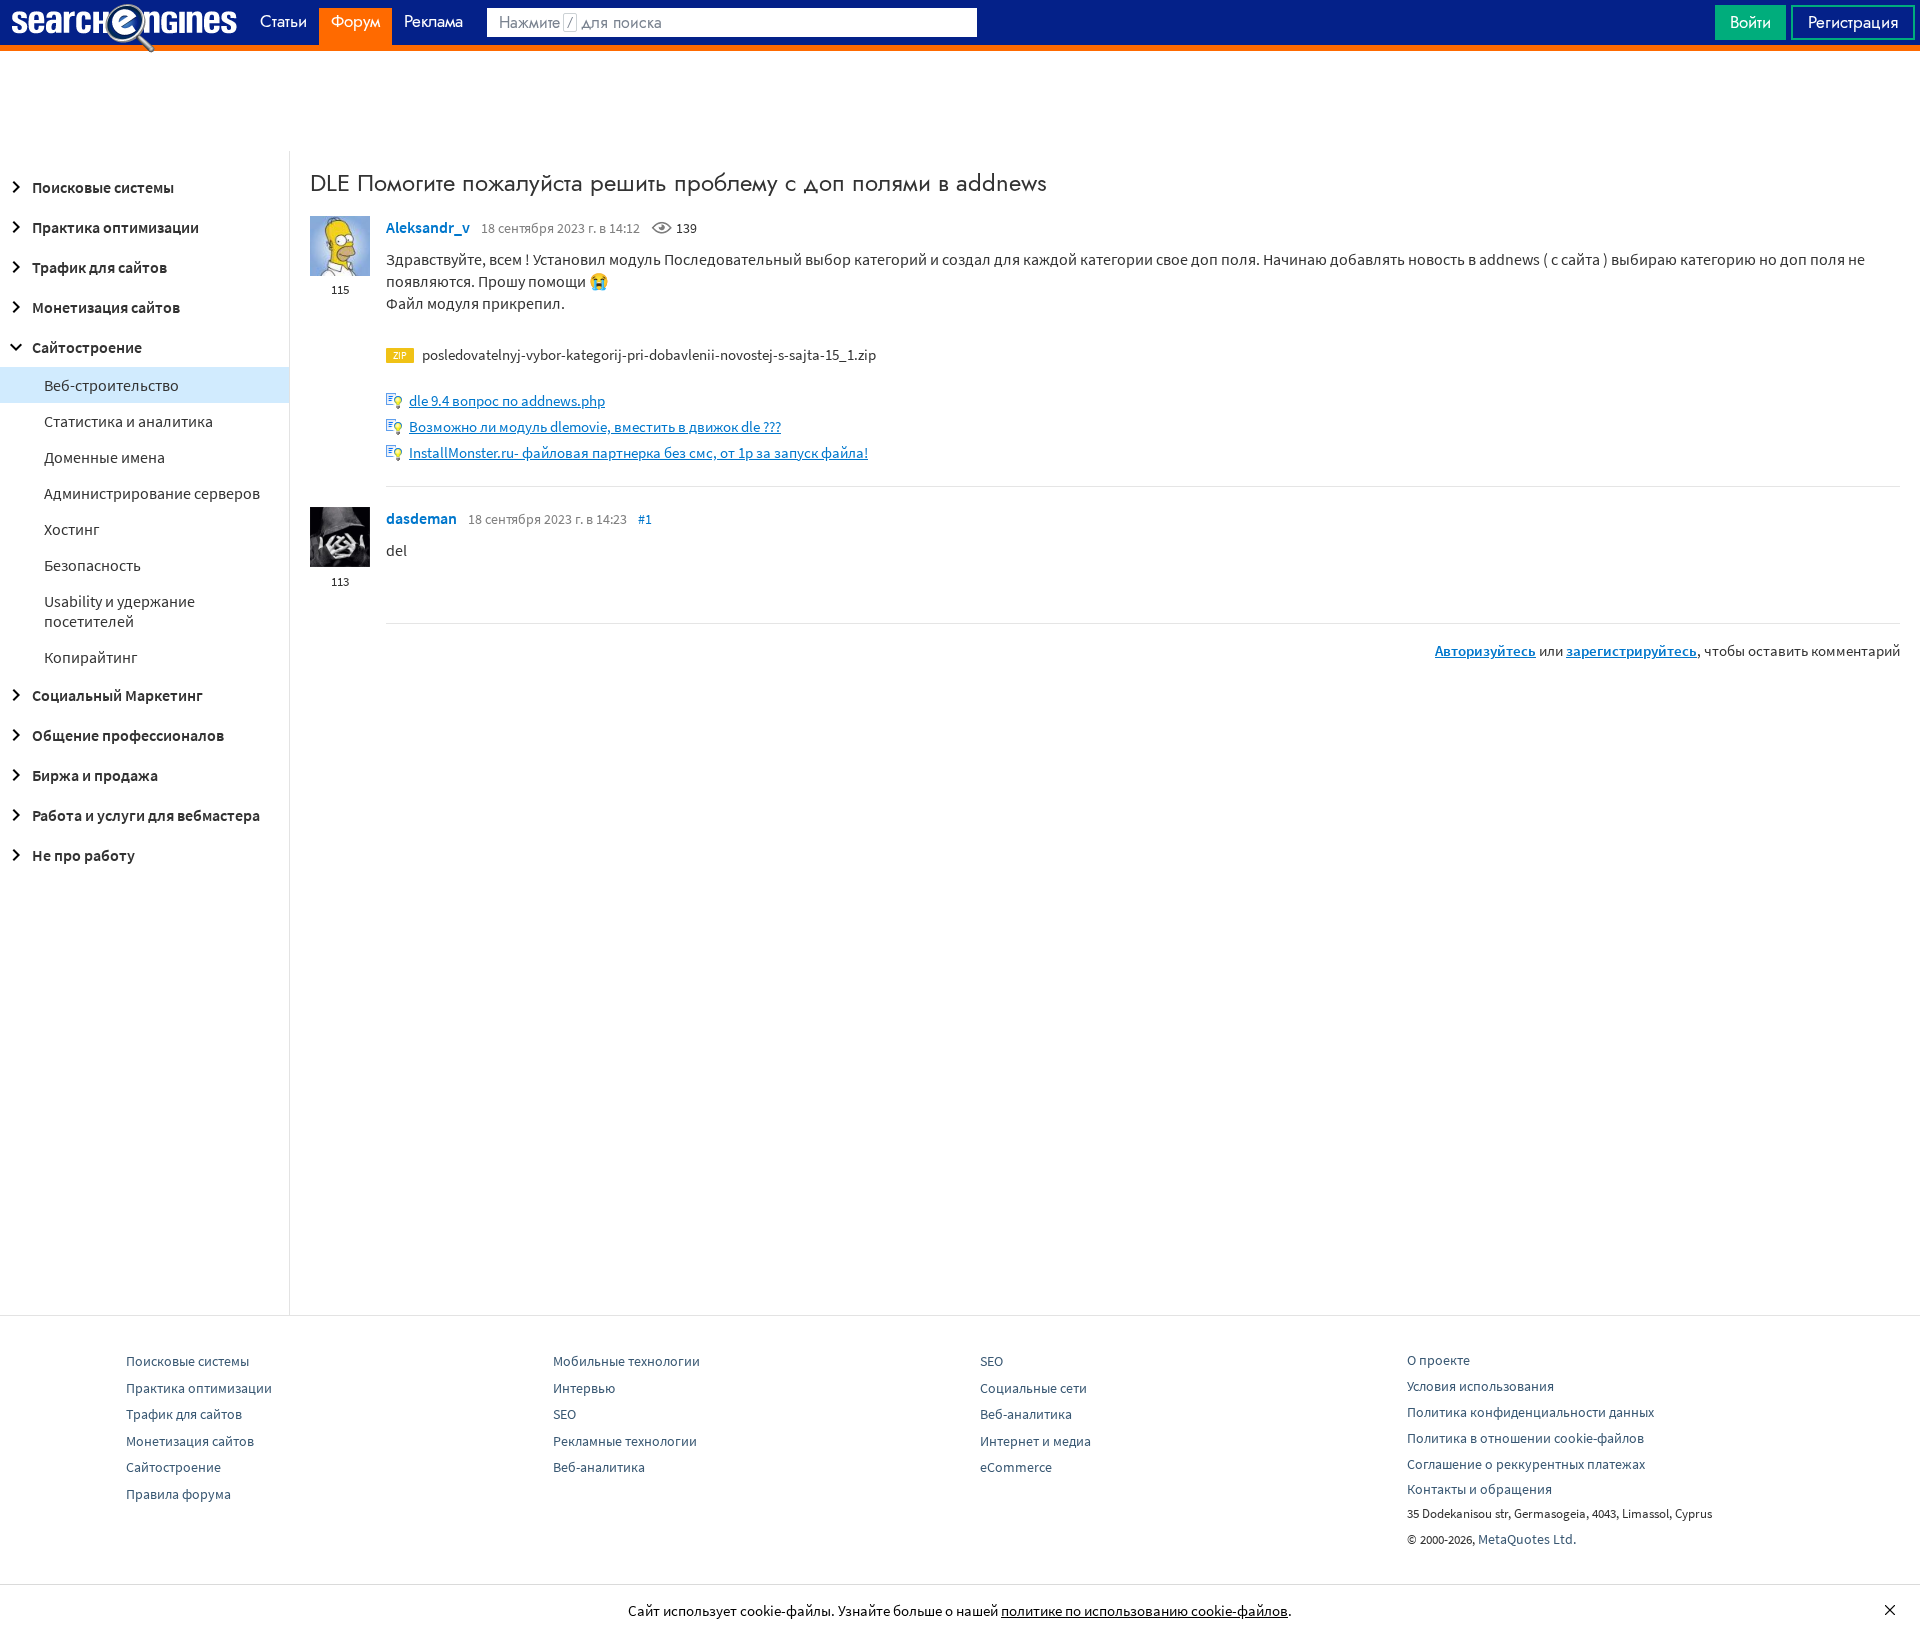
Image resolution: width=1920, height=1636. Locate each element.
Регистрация (1853, 22)
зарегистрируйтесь (1631, 650)
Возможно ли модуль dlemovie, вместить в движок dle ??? (595, 426)
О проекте (1438, 1360)
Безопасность (92, 565)
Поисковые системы (103, 187)
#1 (645, 519)
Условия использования (1480, 1386)
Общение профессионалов (128, 735)
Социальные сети (1033, 1388)
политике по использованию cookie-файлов (1144, 1610)
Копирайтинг (91, 657)
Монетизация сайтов (106, 307)
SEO (564, 1414)
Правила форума (178, 1494)
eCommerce (1016, 1467)
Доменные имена (104, 457)
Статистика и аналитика (128, 421)
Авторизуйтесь (1485, 650)
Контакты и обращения (1479, 1489)
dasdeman (421, 518)
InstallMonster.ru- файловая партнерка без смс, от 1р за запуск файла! (638, 452)
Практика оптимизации (115, 227)
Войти (1750, 22)
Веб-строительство (111, 385)
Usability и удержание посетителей (119, 611)
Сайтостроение (87, 347)
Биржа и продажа (95, 775)
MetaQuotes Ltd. (1527, 1539)
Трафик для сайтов (99, 267)
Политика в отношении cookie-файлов (1525, 1438)
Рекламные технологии (625, 1441)
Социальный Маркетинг (117, 695)
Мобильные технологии (626, 1361)
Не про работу (83, 855)
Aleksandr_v (428, 227)
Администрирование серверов (152, 493)
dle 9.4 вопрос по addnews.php (507, 400)
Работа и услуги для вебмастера (146, 815)
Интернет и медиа (1035, 1441)
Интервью (584, 1388)
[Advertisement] (960, 101)
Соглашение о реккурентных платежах (1526, 1464)
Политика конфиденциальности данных (1530, 1412)
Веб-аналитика (599, 1467)
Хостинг (72, 529)
